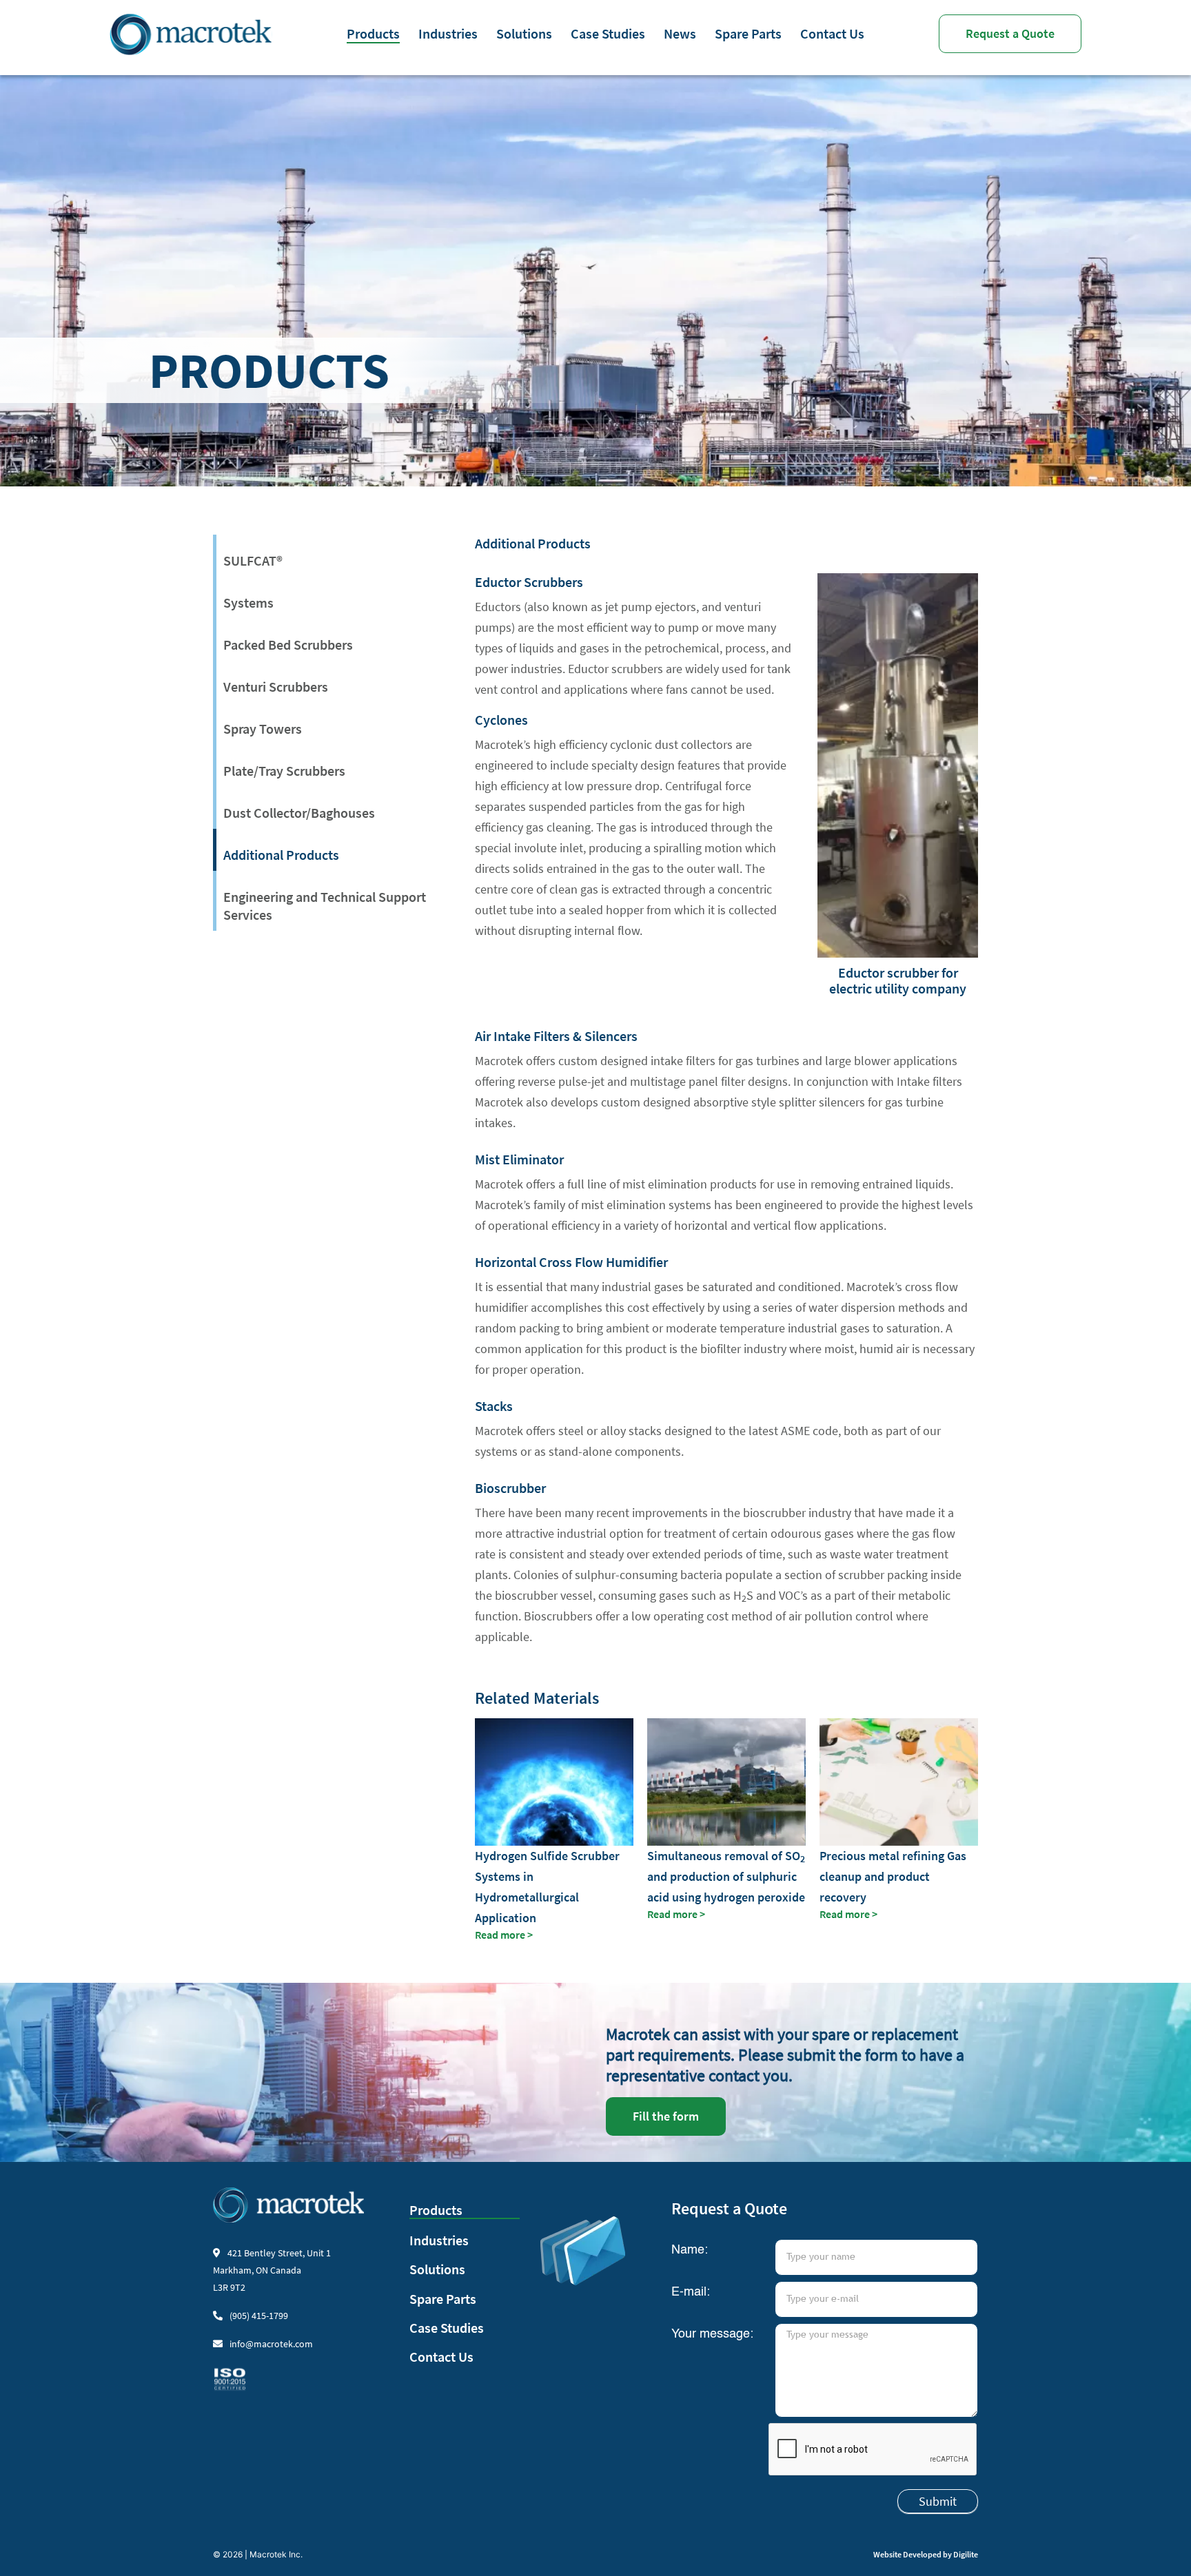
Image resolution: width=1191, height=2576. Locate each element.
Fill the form (666, 2116)
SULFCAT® (253, 560)
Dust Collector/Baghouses (299, 813)
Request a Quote (1010, 33)
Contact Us (832, 33)
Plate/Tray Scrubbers (284, 771)
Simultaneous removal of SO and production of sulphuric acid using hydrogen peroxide (726, 1876)
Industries (448, 33)
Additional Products (281, 855)
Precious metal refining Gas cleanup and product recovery (893, 1876)
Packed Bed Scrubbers (288, 645)
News (680, 33)
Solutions (524, 33)
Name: (690, 2250)
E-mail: (691, 2292)
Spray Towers (263, 729)
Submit (938, 2501)
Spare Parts (748, 33)
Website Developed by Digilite (926, 2554)
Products (373, 33)
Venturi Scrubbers (276, 687)
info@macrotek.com (271, 2344)
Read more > (504, 1935)
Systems (248, 602)
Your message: (712, 2334)
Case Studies (608, 33)
